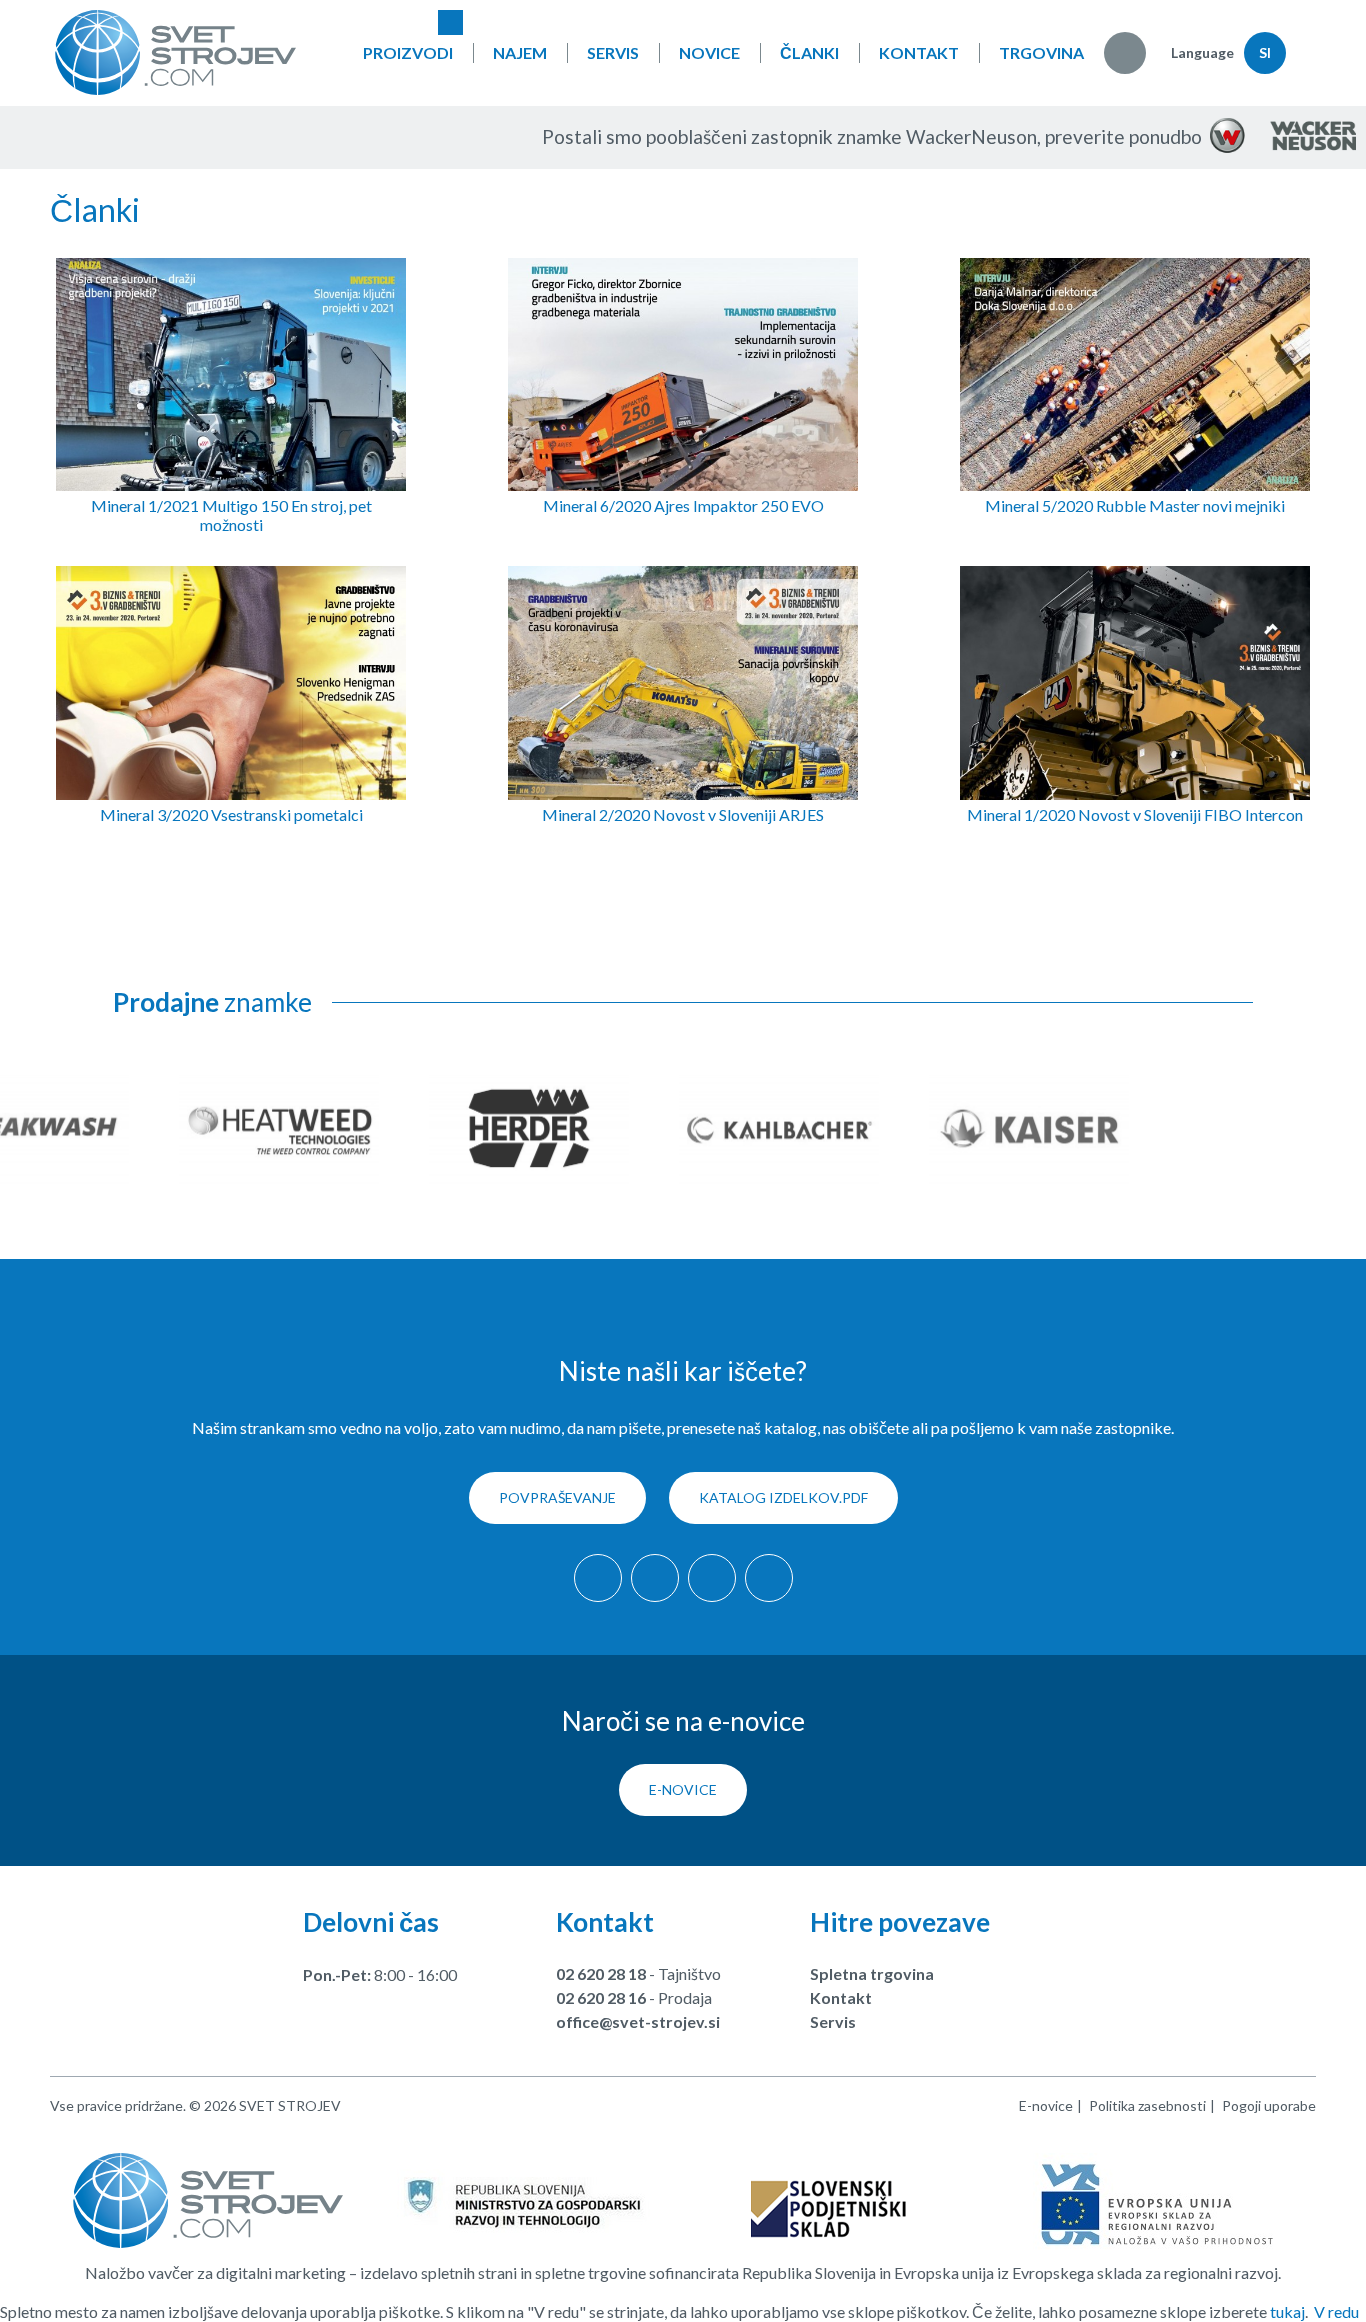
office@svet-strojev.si (638, 2021)
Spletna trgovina (872, 1973)
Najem (520, 52)
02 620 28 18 (601, 1973)
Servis (613, 52)
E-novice (683, 1789)
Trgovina (1041, 52)
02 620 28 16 (601, 1997)
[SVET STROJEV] (175, 52)
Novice (709, 52)
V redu (1336, 2311)
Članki (809, 52)
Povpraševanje (557, 1497)
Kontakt (919, 52)
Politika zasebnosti (1147, 2105)
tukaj (1287, 2311)
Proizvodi (408, 52)
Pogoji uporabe (1269, 2105)
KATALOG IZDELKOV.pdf (783, 1497)
